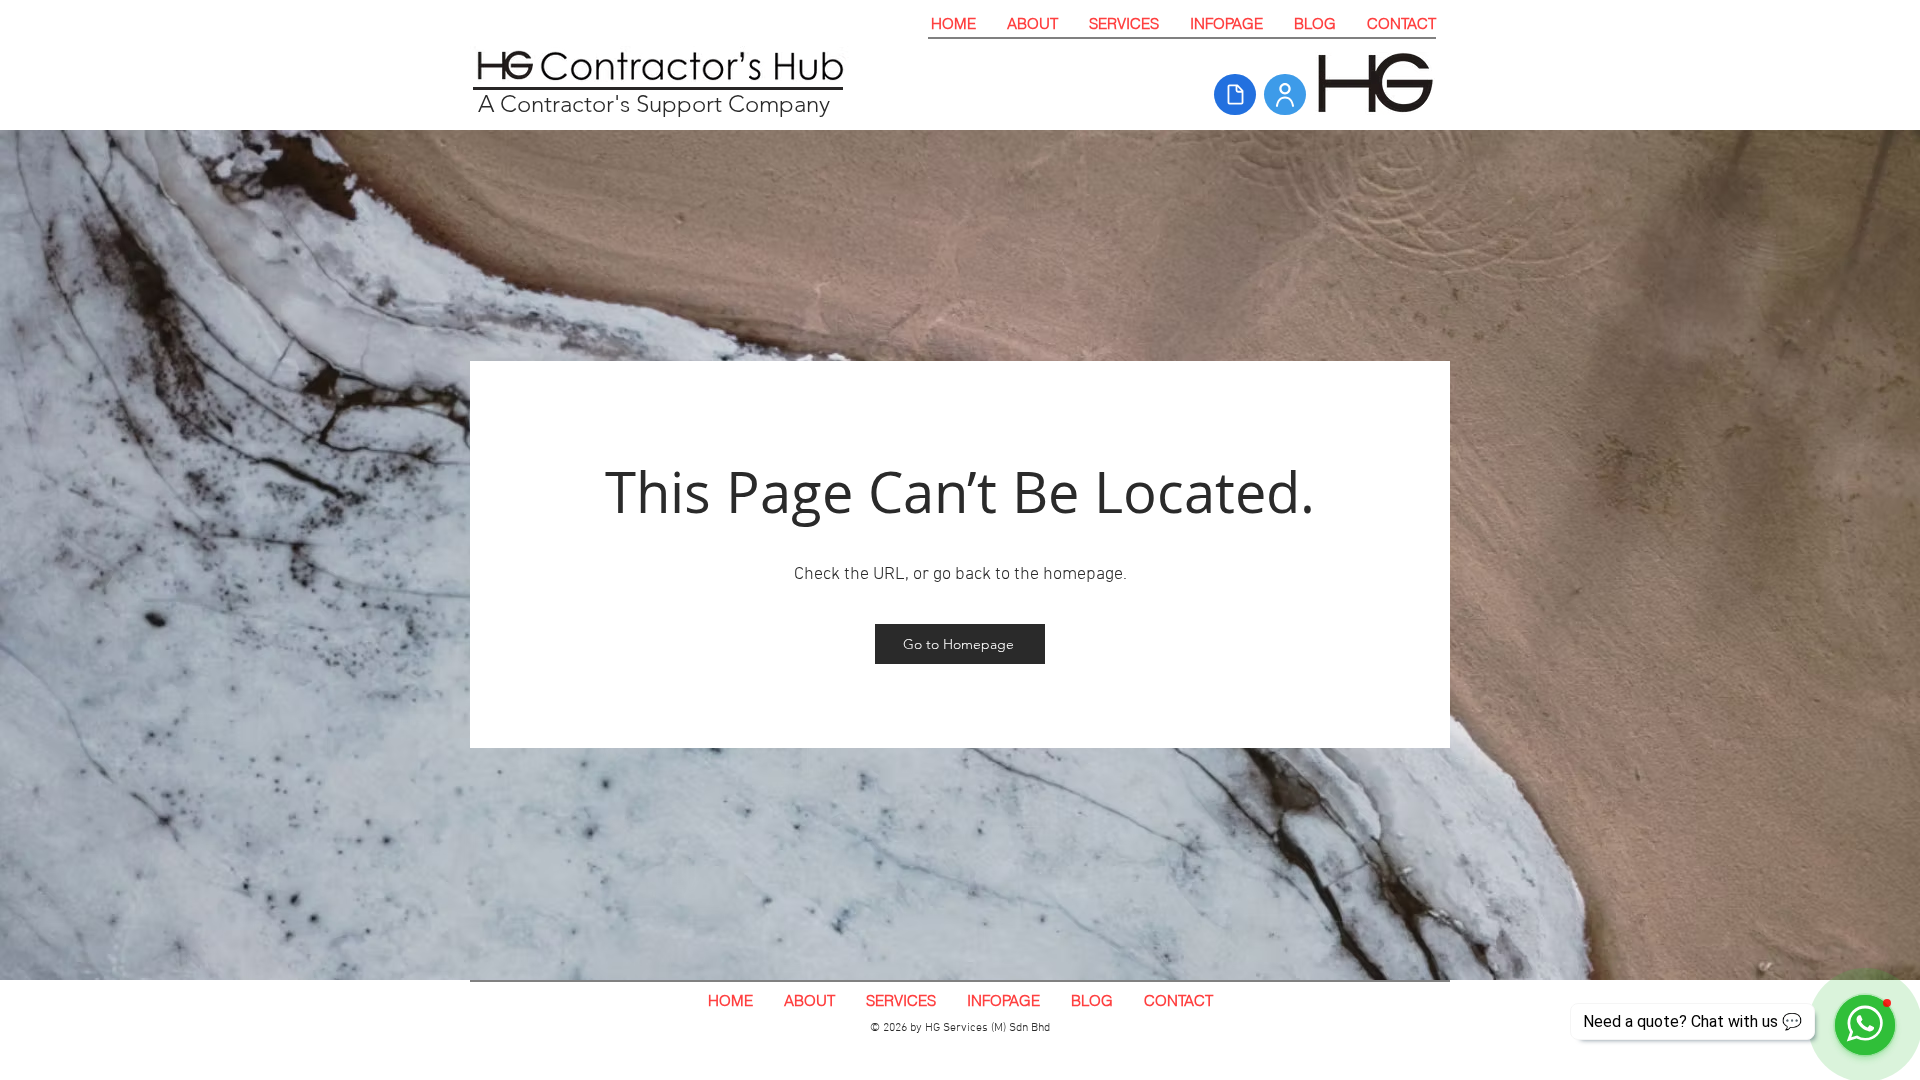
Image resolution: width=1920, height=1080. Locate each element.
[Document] (1235, 94)
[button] (1123, 23)
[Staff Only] (1285, 94)
